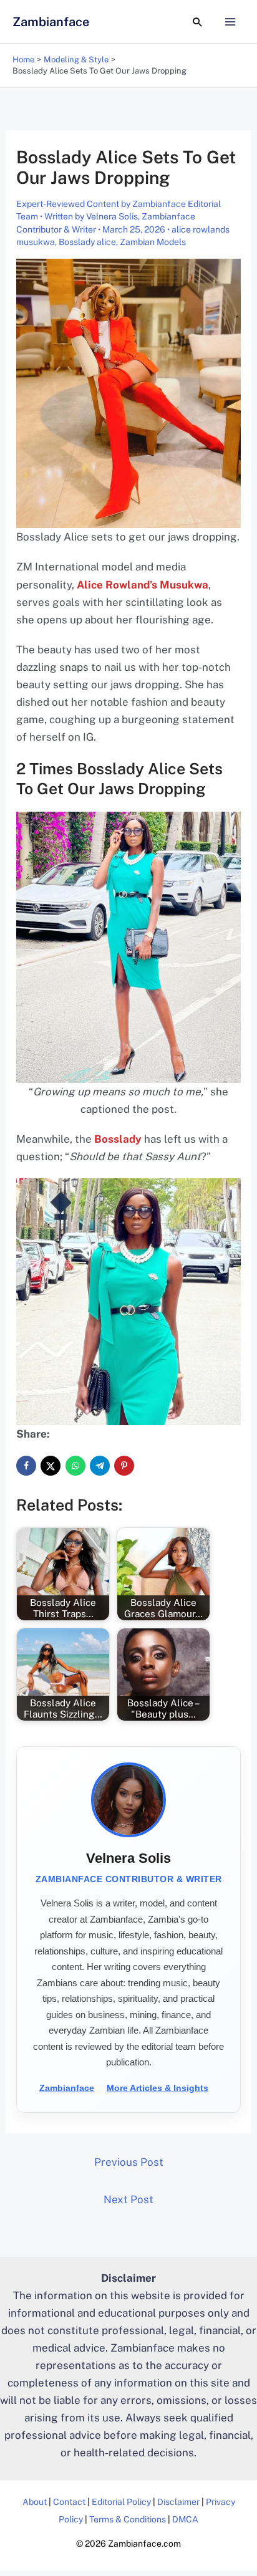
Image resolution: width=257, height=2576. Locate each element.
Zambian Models (153, 242)
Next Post (128, 2199)
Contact (69, 2502)
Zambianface (51, 22)
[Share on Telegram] (100, 1466)
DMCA (185, 2519)
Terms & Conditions (128, 2519)
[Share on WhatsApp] (75, 1466)
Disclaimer (178, 2502)
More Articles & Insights (158, 2088)
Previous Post (129, 2162)
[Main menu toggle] (231, 22)
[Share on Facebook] (26, 1466)
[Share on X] (51, 1466)
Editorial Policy (121, 2502)
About (35, 2502)
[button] (198, 22)
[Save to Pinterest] (124, 1466)
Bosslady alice (87, 242)
